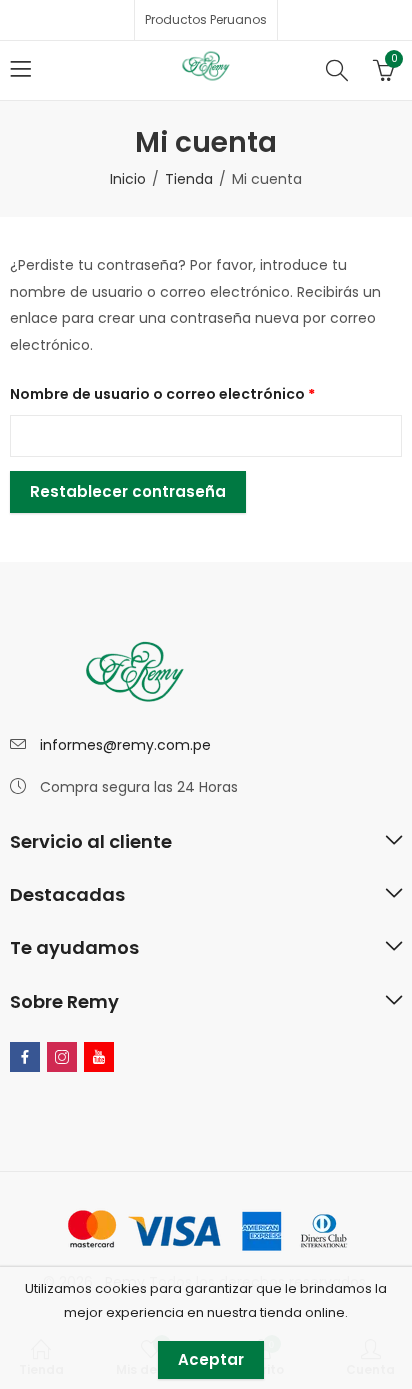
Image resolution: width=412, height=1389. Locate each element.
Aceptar (211, 1359)
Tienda (189, 179)
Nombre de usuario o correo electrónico (205, 392)
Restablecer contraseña (128, 491)
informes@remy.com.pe (125, 745)
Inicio (128, 179)
